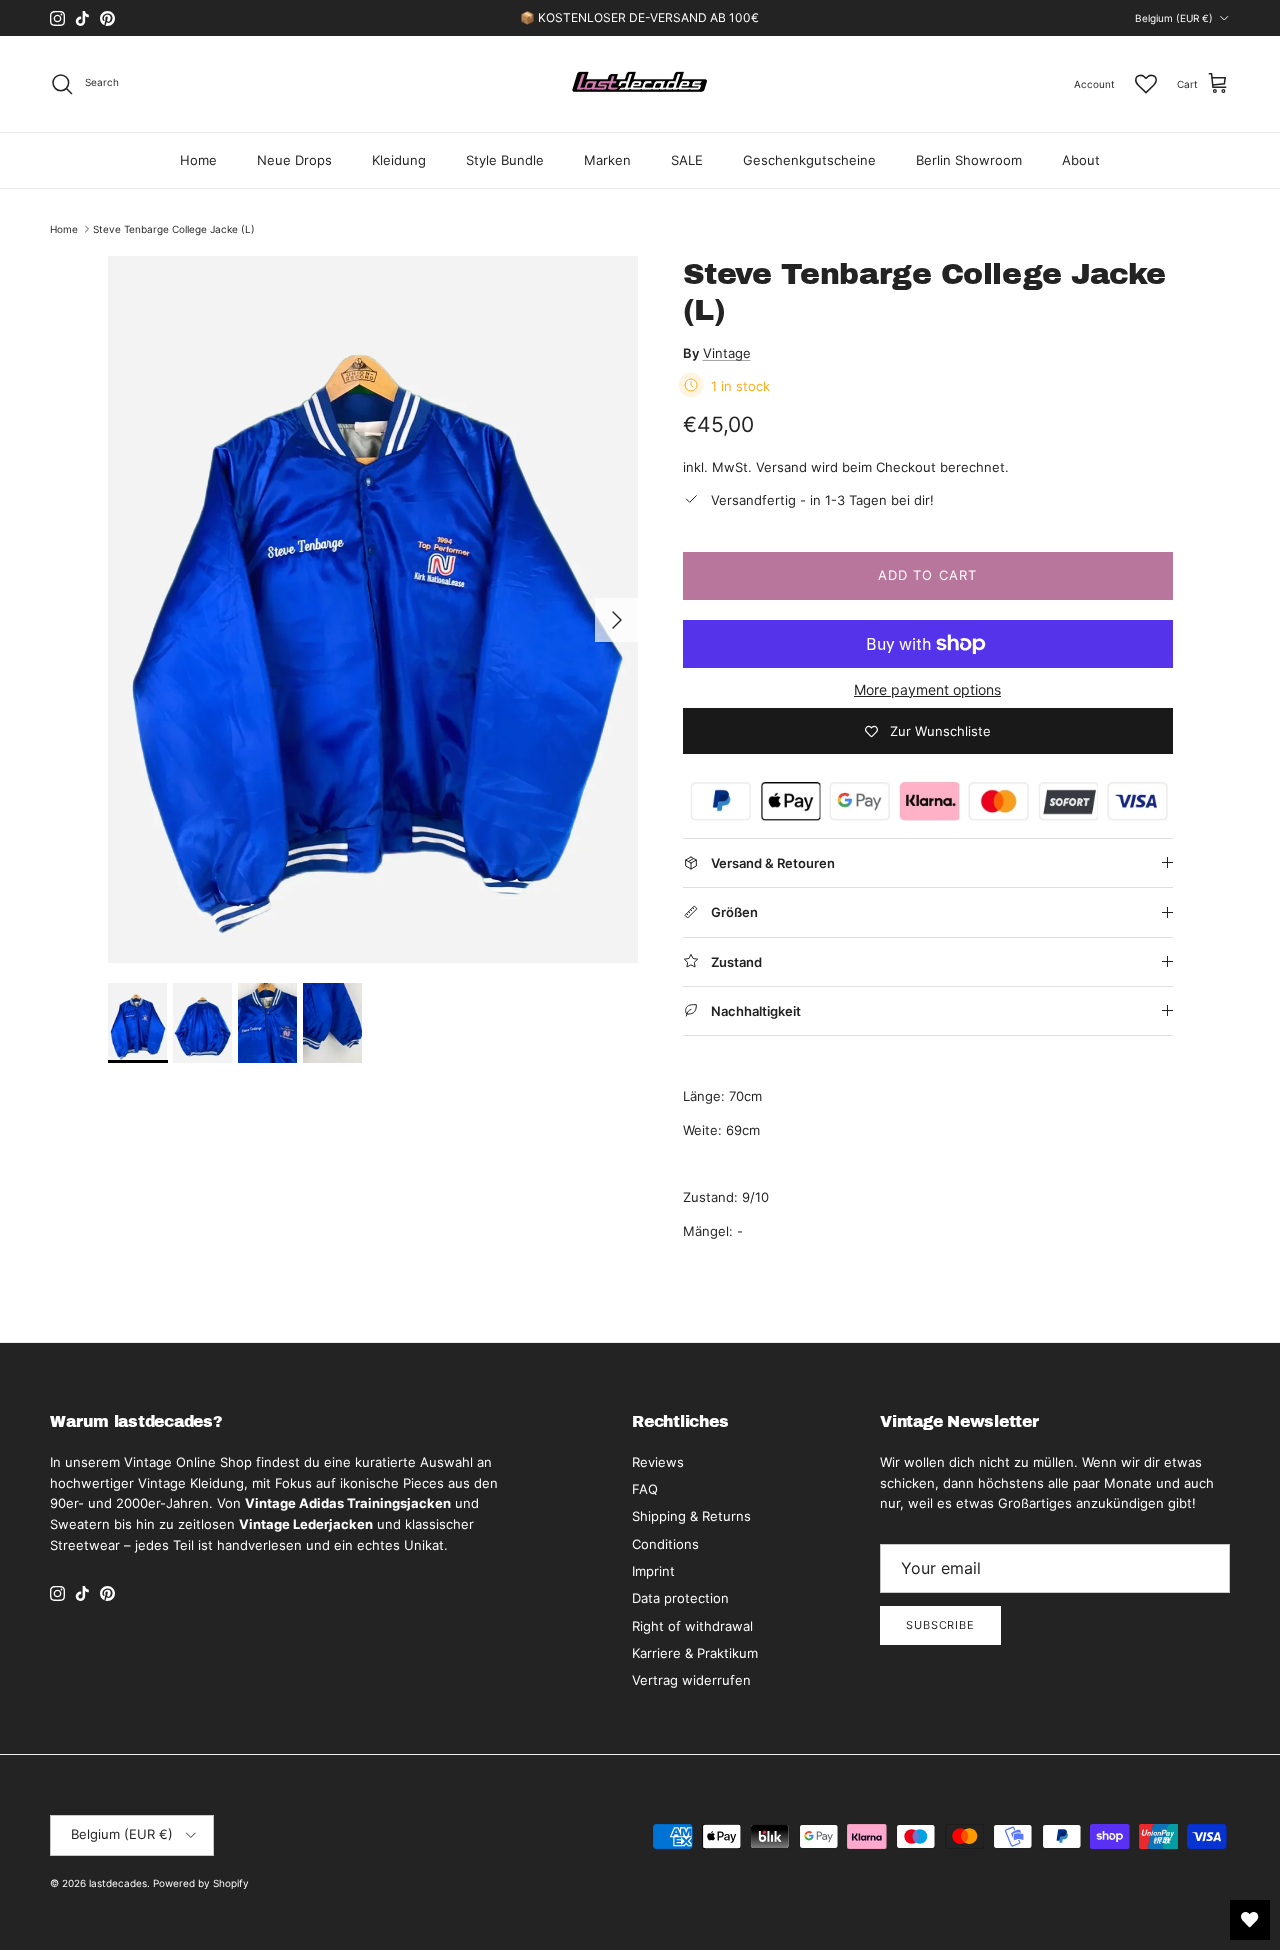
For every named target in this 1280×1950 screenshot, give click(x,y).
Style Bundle (505, 160)
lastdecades (118, 1883)
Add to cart (927, 575)
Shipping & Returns (691, 1516)
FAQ (645, 1489)
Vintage (727, 353)
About (1081, 160)
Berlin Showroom (969, 160)
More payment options (927, 690)
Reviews (658, 1462)
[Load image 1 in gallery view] (373, 609)
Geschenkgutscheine (809, 160)
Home (198, 160)
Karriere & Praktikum (695, 1653)
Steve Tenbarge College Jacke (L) (174, 229)
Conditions (665, 1544)
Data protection (680, 1598)
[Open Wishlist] (1250, 1920)
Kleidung (399, 160)
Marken (607, 160)
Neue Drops (294, 160)
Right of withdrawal (692, 1626)
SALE (687, 160)
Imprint (653, 1571)
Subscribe (940, 1625)
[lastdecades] (640, 84)
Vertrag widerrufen (691, 1680)
